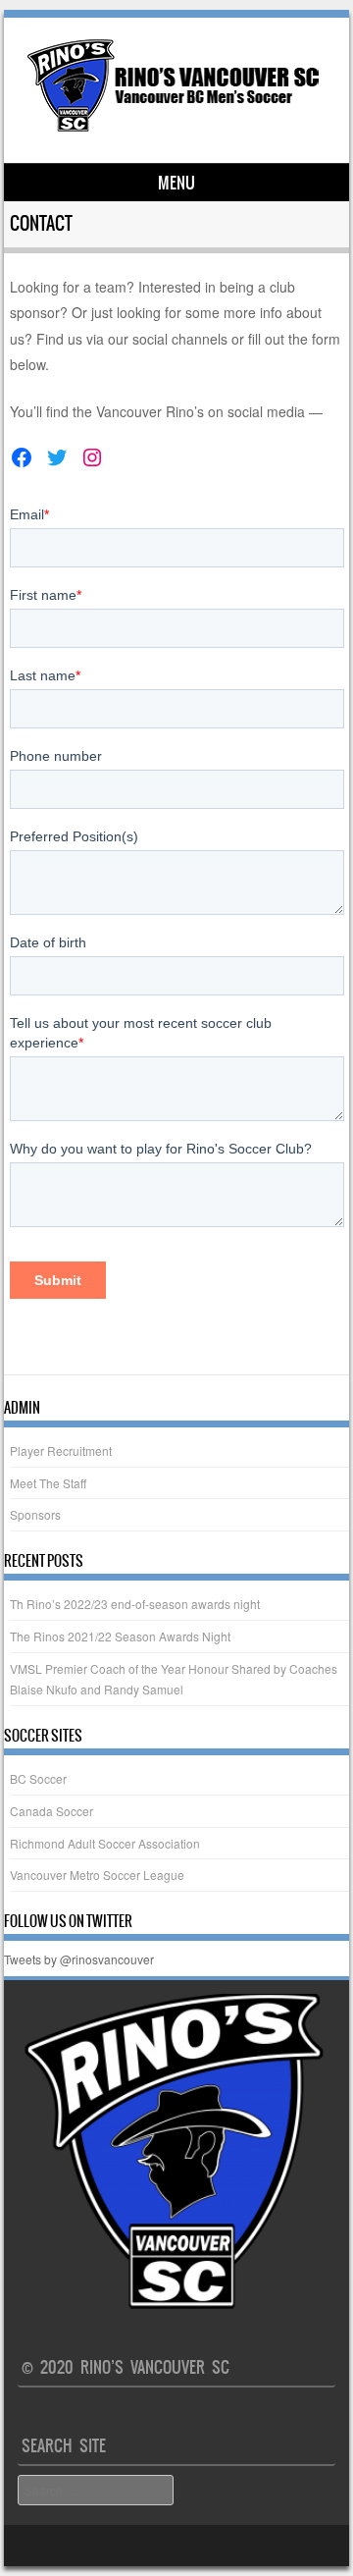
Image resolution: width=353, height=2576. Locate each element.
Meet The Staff (48, 1483)
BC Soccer (38, 1778)
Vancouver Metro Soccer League (97, 1875)
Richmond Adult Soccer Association (105, 1843)
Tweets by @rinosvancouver (79, 1959)
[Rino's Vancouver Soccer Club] (174, 130)
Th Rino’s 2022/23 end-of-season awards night (135, 1604)
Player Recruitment (61, 1450)
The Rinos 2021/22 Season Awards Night (120, 1636)
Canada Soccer (51, 1811)
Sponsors (35, 1514)
